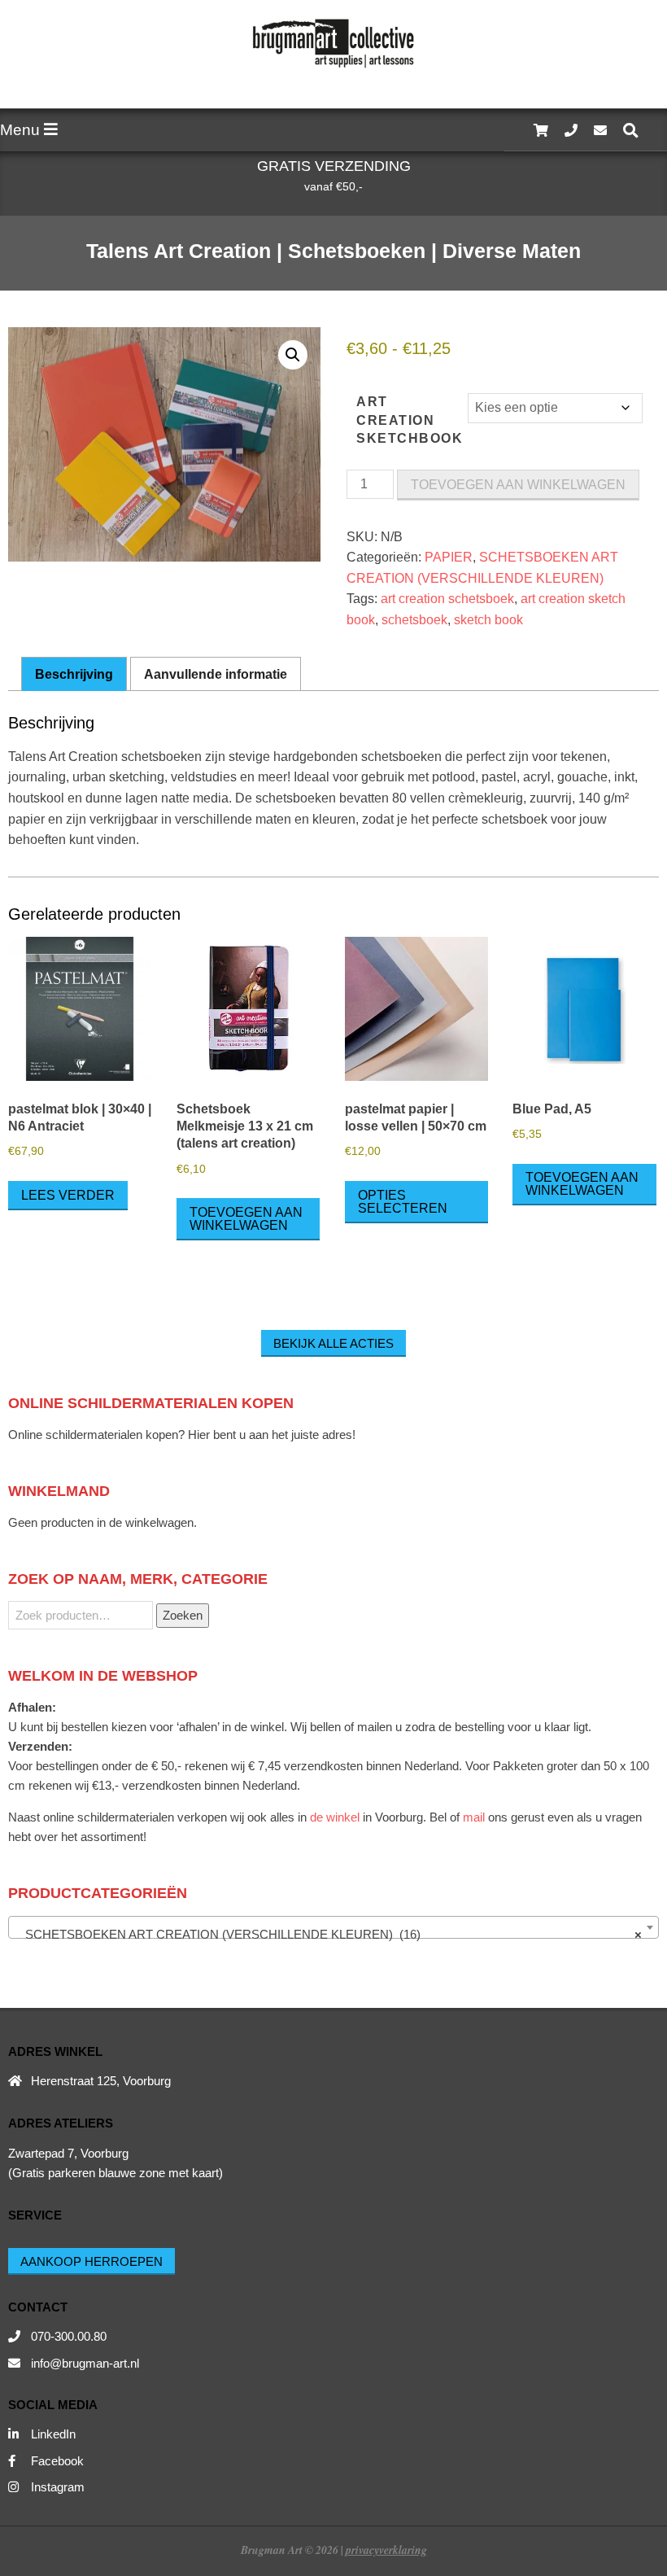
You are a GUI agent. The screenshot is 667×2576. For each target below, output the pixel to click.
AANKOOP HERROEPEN (92, 2261)
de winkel (335, 1817)
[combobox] (333, 1927)
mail (474, 1817)
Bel (438, 1817)
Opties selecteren (403, 1202)
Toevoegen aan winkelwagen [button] (246, 1219)
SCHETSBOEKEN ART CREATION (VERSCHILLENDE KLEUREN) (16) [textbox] (329, 1934)
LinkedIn (53, 2434)
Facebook (57, 2461)
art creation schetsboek (447, 599)
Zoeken (183, 1615)
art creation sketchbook (410, 420)
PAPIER (449, 557)
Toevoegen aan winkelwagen (518, 485)
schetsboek (414, 620)
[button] (293, 355)
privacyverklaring (386, 2550)
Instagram (58, 2487)
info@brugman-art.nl (85, 2363)
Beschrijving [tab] (74, 674)
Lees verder (68, 1195)
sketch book (488, 620)
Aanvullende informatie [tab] (216, 674)
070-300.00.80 (69, 2336)
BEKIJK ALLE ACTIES (333, 1343)
